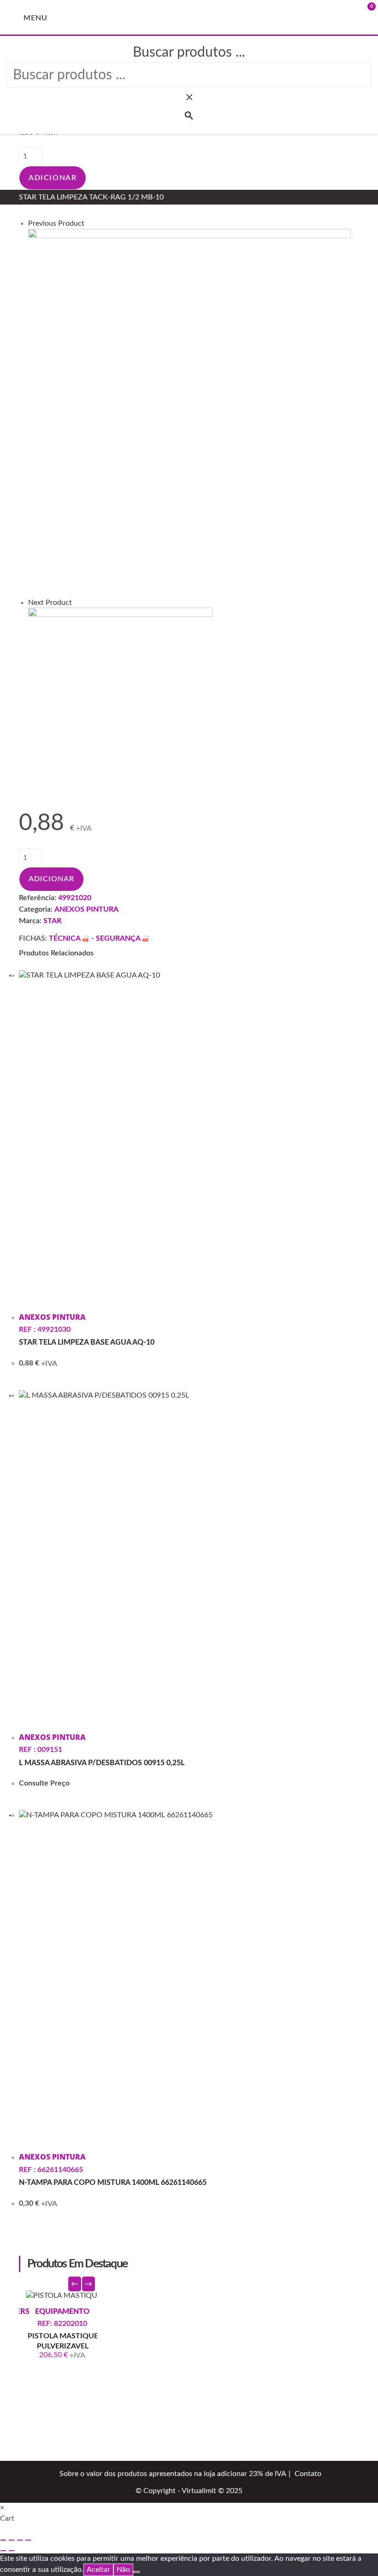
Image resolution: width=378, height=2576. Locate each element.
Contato (308, 2474)
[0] (355, 17)
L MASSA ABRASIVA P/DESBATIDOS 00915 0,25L (102, 1763)
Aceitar (98, 2570)
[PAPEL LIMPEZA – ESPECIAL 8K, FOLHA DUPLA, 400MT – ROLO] (189, 413)
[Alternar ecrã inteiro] (12, 2540)
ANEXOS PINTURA (86, 909)
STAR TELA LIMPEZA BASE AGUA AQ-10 (87, 1342)
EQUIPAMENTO (97, 2312)
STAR (52, 921)
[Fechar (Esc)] (28, 2540)
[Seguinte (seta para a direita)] (12, 2551)
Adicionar (53, 178)
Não (123, 2570)
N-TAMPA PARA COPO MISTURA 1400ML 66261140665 (113, 2183)
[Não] (136, 2572)
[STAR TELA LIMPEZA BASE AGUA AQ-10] (120, 698)
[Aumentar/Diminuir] (3, 2540)
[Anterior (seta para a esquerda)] (3, 2551)
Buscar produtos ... (189, 53)
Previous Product (56, 223)
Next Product (50, 603)
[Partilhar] (20, 2540)
